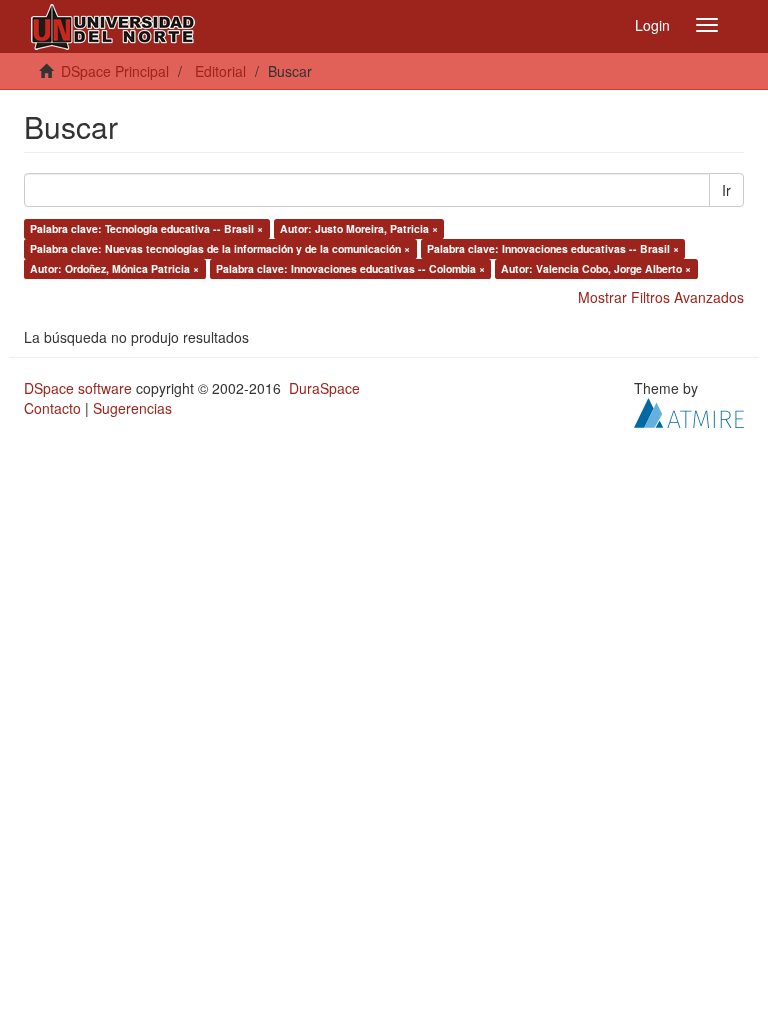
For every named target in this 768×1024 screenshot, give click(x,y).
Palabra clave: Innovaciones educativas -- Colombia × (350, 268)
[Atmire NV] (689, 411)
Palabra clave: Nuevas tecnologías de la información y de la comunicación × (220, 248)
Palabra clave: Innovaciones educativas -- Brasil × (553, 248)
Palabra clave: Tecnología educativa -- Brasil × (146, 228)
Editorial (220, 71)
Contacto (52, 408)
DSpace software (78, 388)
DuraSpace (324, 388)
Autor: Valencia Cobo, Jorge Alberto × (596, 268)
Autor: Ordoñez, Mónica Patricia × (114, 268)
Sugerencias (132, 408)
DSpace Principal (115, 71)
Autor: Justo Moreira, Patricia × (359, 228)
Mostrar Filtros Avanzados (661, 297)
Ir (726, 190)
